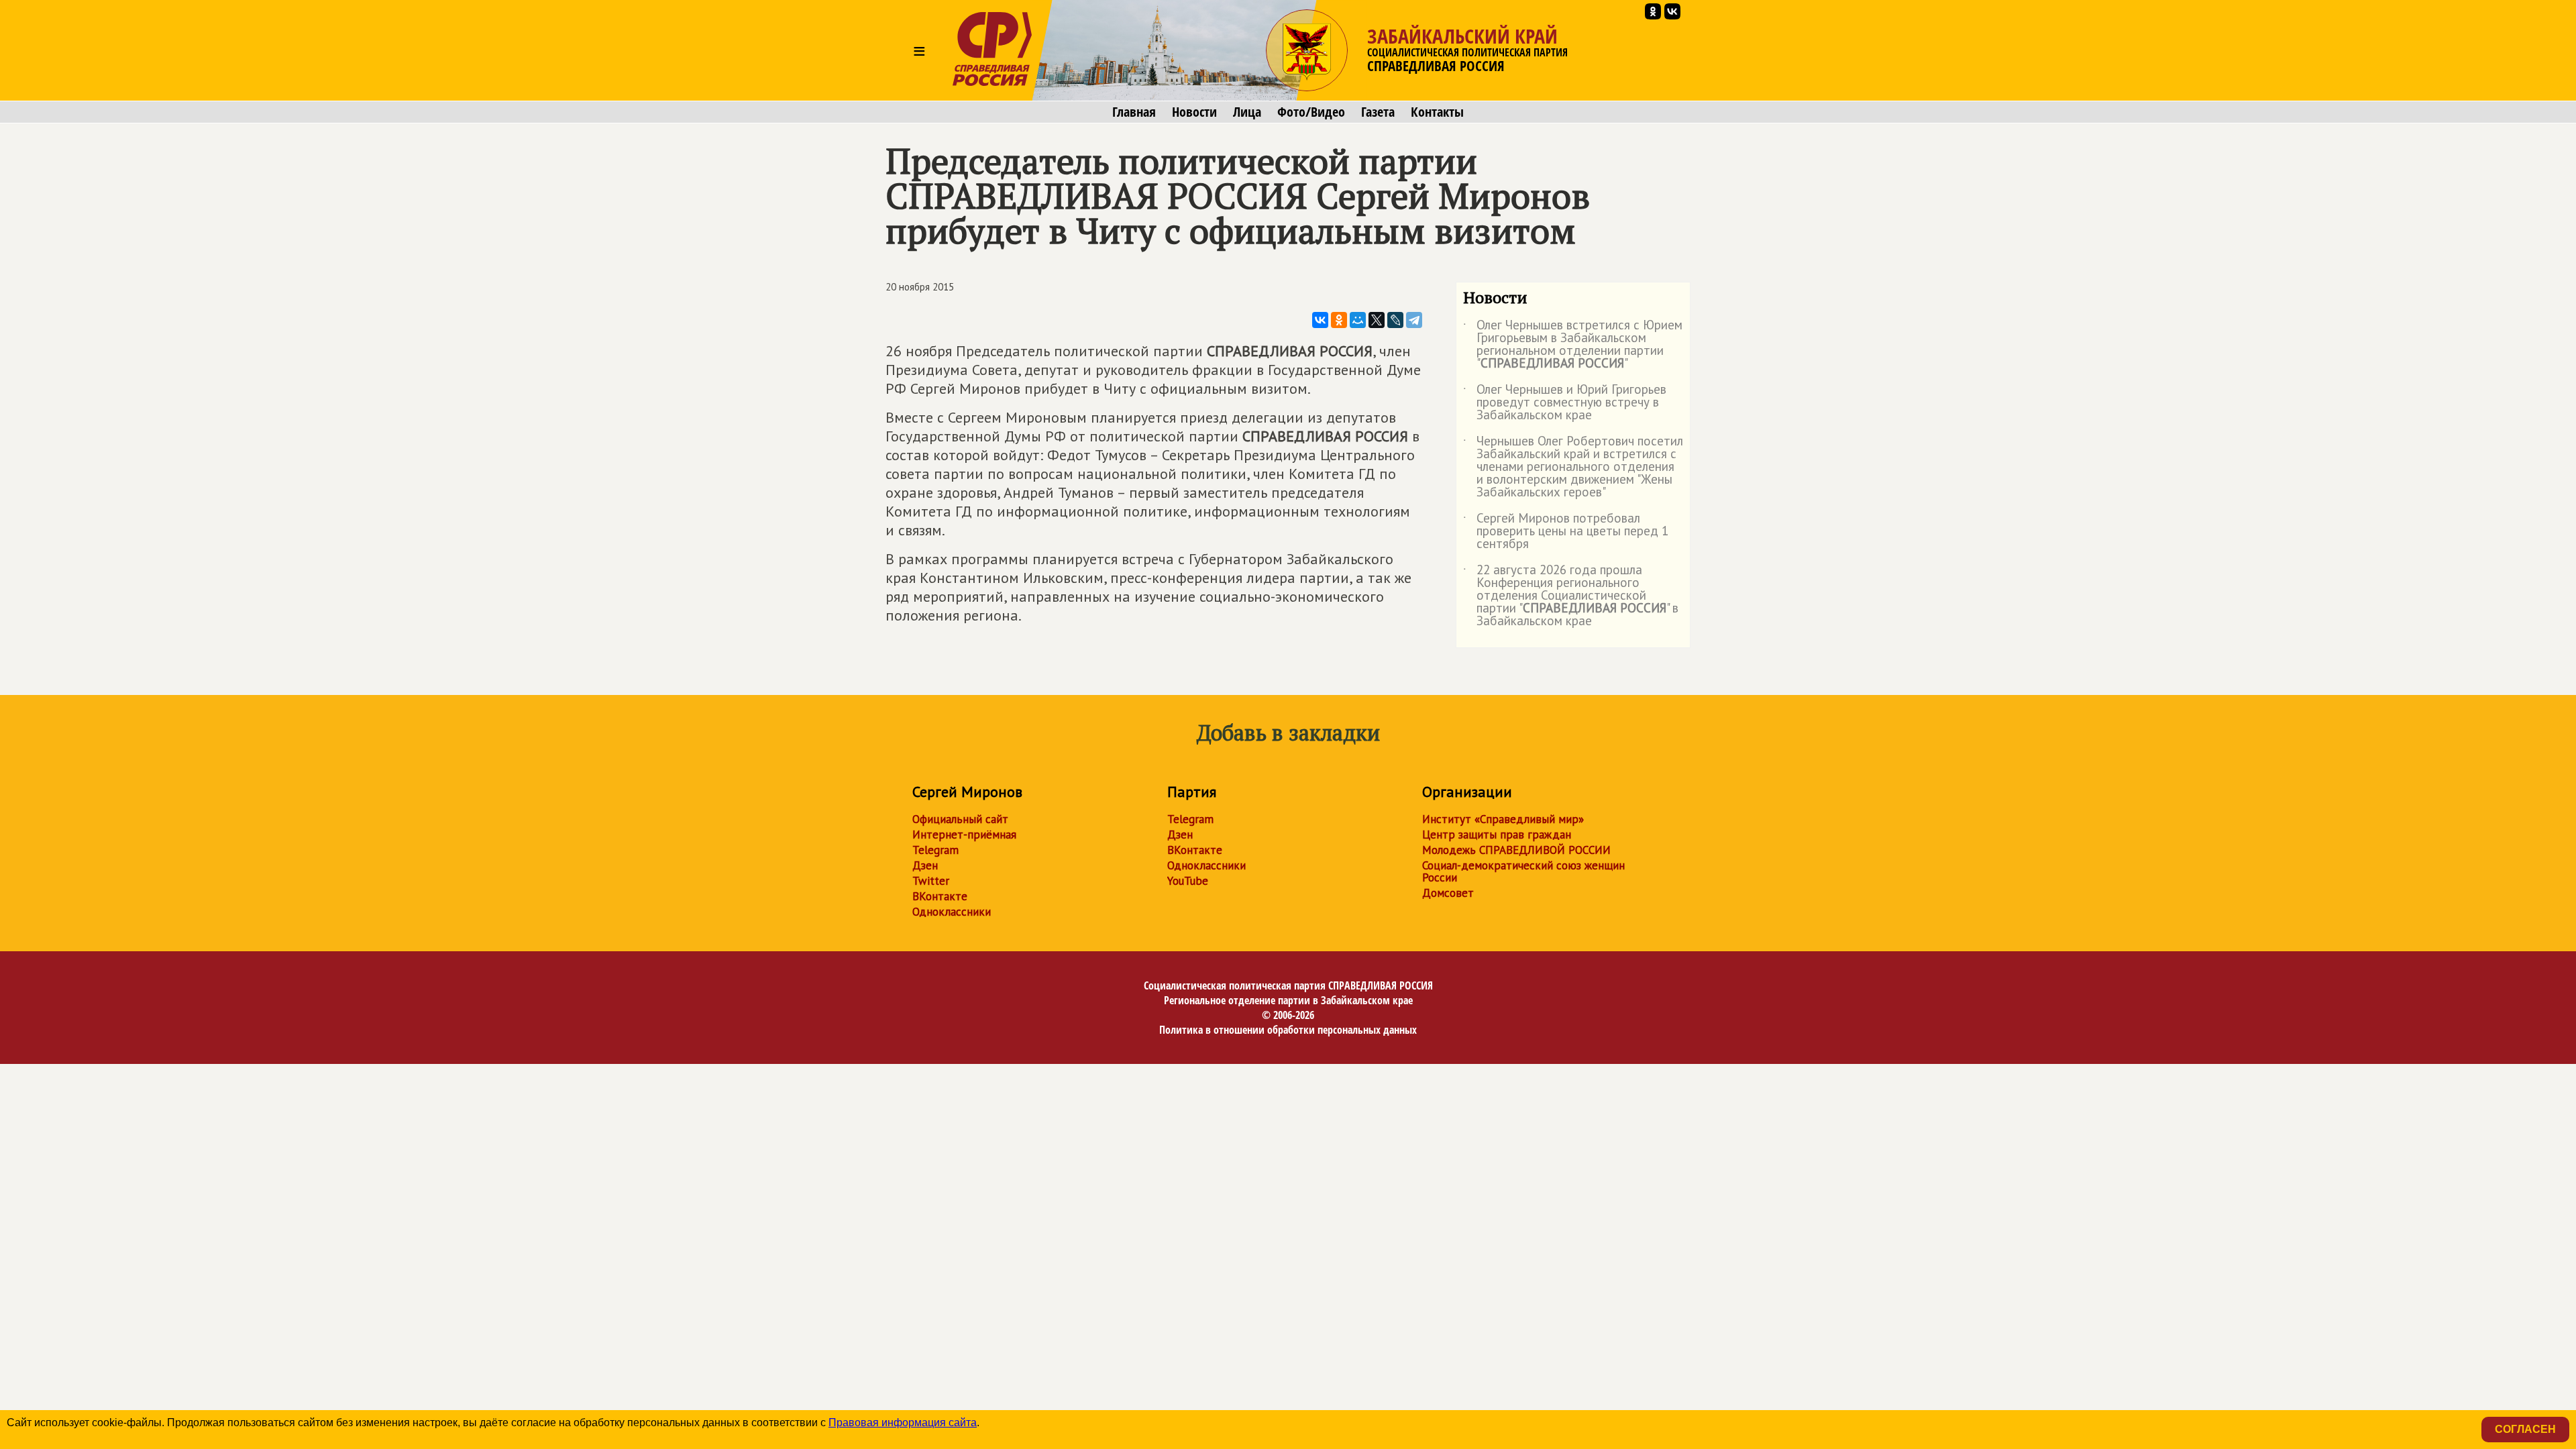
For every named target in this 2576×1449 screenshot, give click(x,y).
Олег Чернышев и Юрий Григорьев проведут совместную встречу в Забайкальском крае (1565, 403)
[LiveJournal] (1395, 320)
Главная (1134, 112)
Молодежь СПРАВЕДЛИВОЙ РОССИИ (1516, 850)
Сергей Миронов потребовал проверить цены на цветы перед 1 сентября (1566, 532)
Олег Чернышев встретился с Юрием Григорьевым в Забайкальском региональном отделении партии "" (1573, 345)
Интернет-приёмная (964, 835)
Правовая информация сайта (903, 1423)
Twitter (931, 881)
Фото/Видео (1311, 112)
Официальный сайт (960, 819)
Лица (1247, 112)
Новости (1194, 112)
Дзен (925, 865)
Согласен (2525, 1429)
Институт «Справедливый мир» (1503, 819)
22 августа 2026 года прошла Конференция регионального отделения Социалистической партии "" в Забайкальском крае (1571, 596)
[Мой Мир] (1358, 320)
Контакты (1437, 112)
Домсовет (1448, 893)
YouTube (1188, 881)
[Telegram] (1414, 320)
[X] (1377, 320)
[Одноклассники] (1339, 320)
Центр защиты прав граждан (1497, 835)
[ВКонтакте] (1320, 320)
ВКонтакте (940, 896)
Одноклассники (952, 912)
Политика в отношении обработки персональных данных (1288, 1030)
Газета (1378, 112)
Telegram (935, 850)
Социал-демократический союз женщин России (1523, 871)
